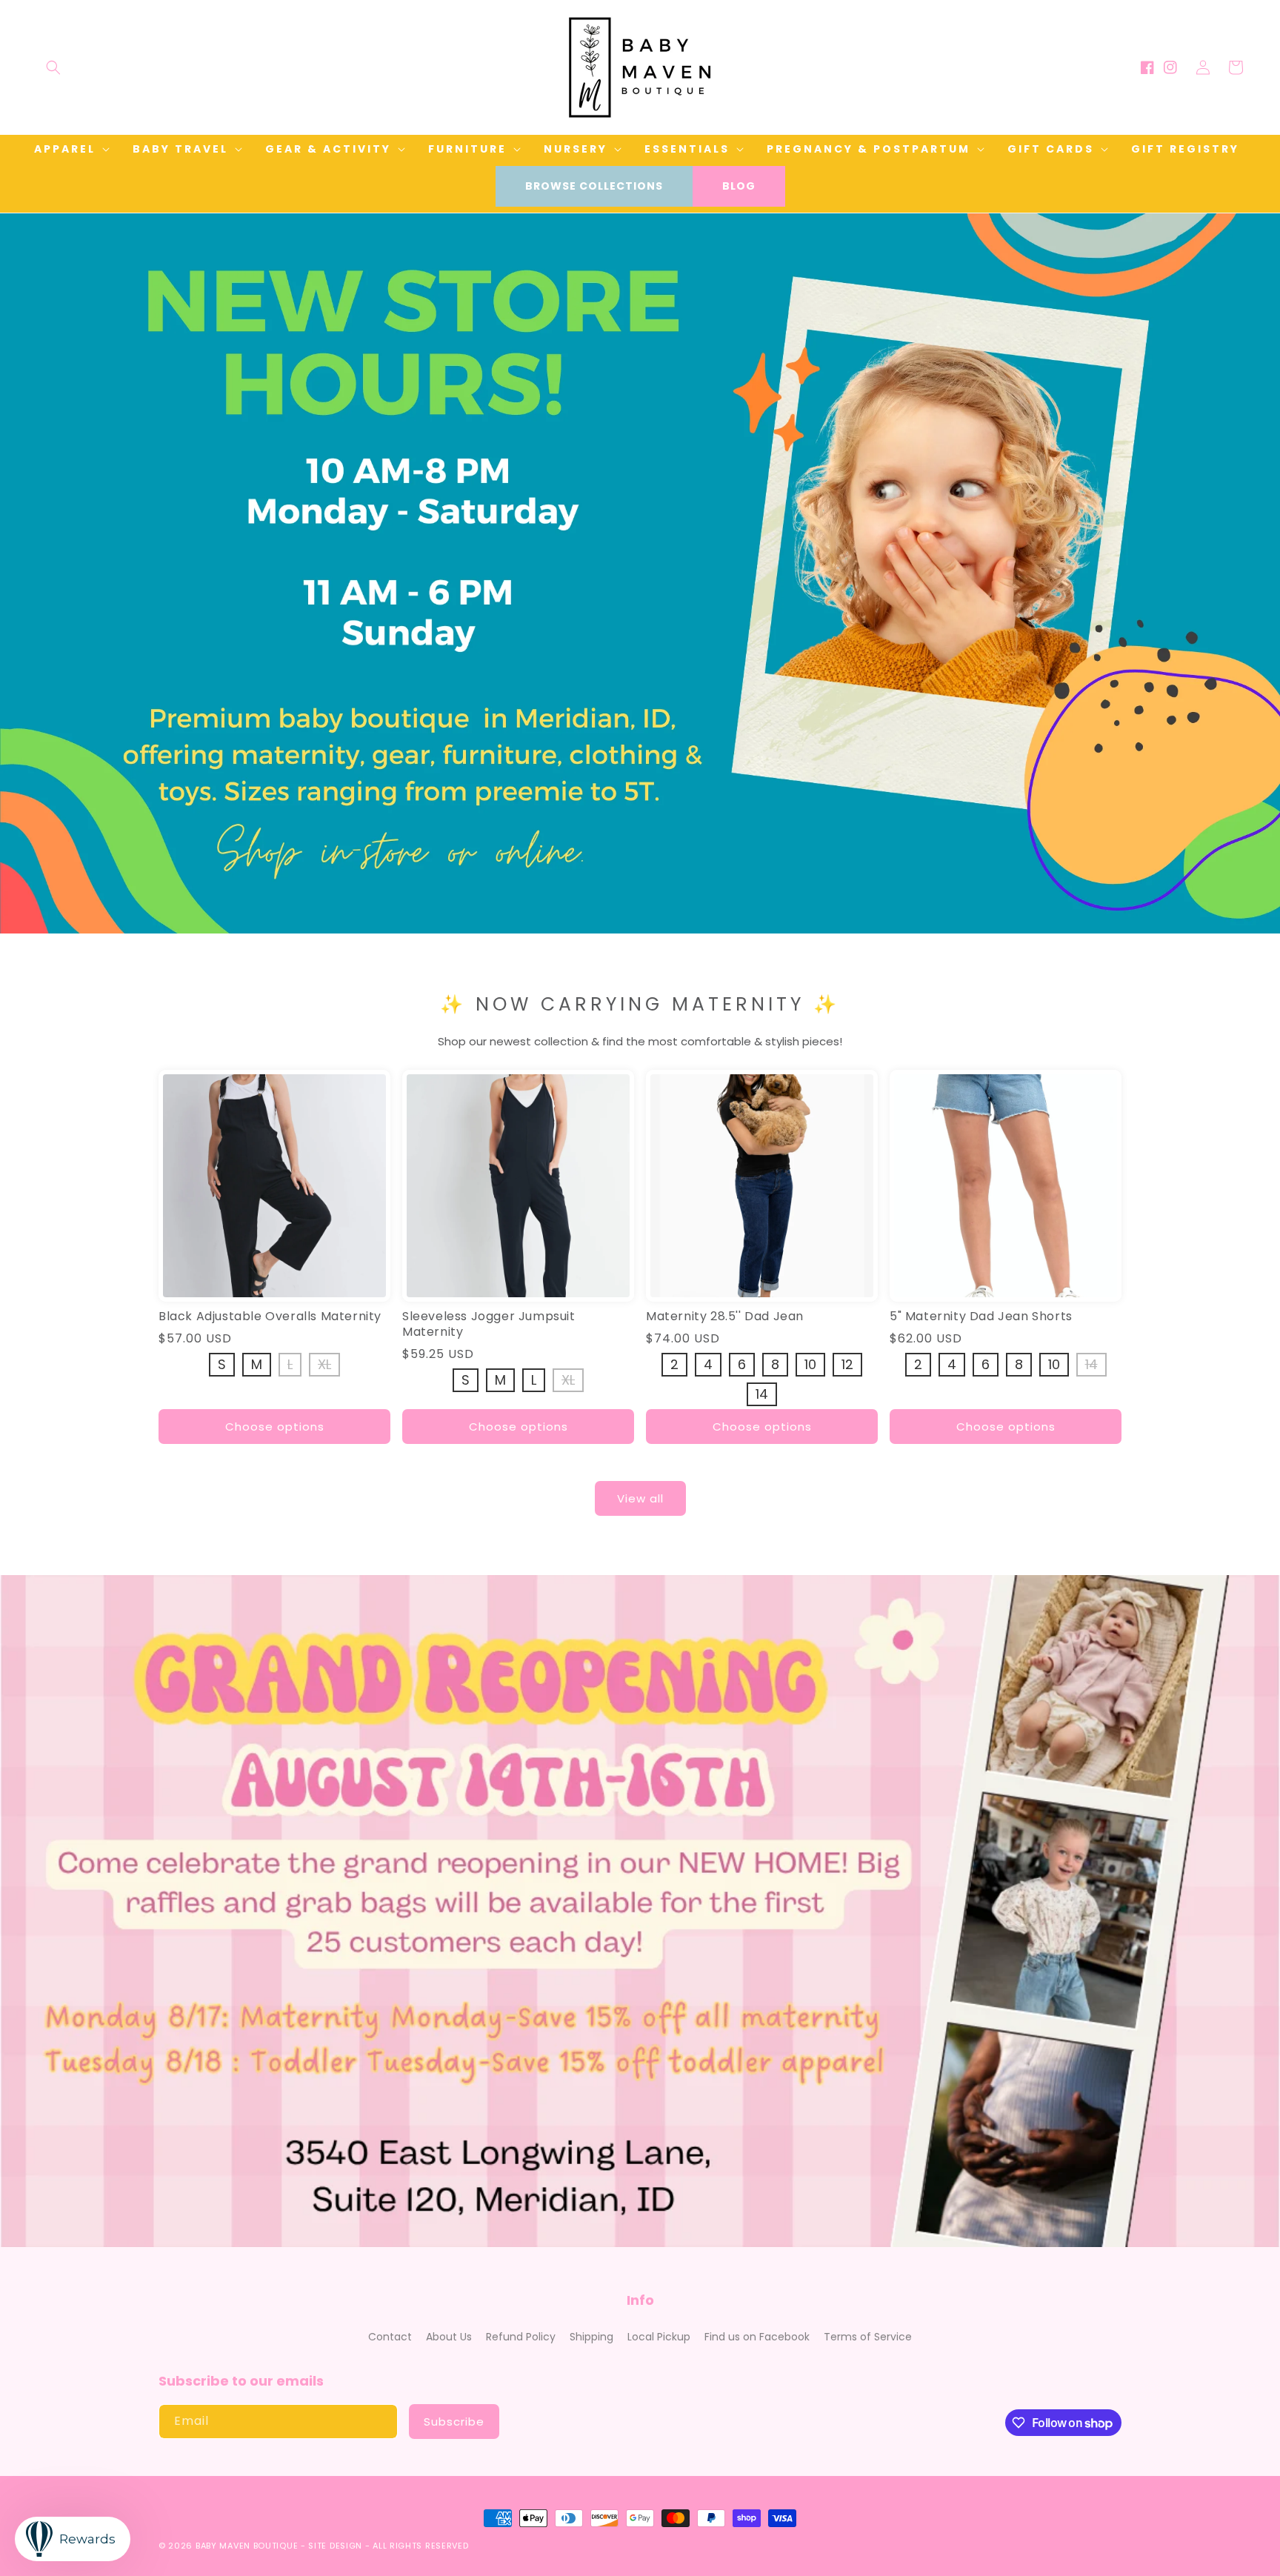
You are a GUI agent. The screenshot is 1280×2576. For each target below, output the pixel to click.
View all (640, 1498)
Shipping (591, 2337)
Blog (739, 186)
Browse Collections (594, 186)
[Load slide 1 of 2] (629, 922)
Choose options (275, 1427)
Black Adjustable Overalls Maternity (270, 1317)
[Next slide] (1264, 557)
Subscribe (454, 2422)
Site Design (335, 2546)
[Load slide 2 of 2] (651, 922)
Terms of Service (868, 2337)
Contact (390, 2337)
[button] (53, 67)
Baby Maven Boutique (247, 2546)
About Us (449, 2337)
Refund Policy (521, 2337)
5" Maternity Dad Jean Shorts (981, 1317)
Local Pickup (659, 2337)
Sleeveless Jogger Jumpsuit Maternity (489, 1325)
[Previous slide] (16, 557)
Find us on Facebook (757, 2337)
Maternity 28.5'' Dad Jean (725, 1317)
